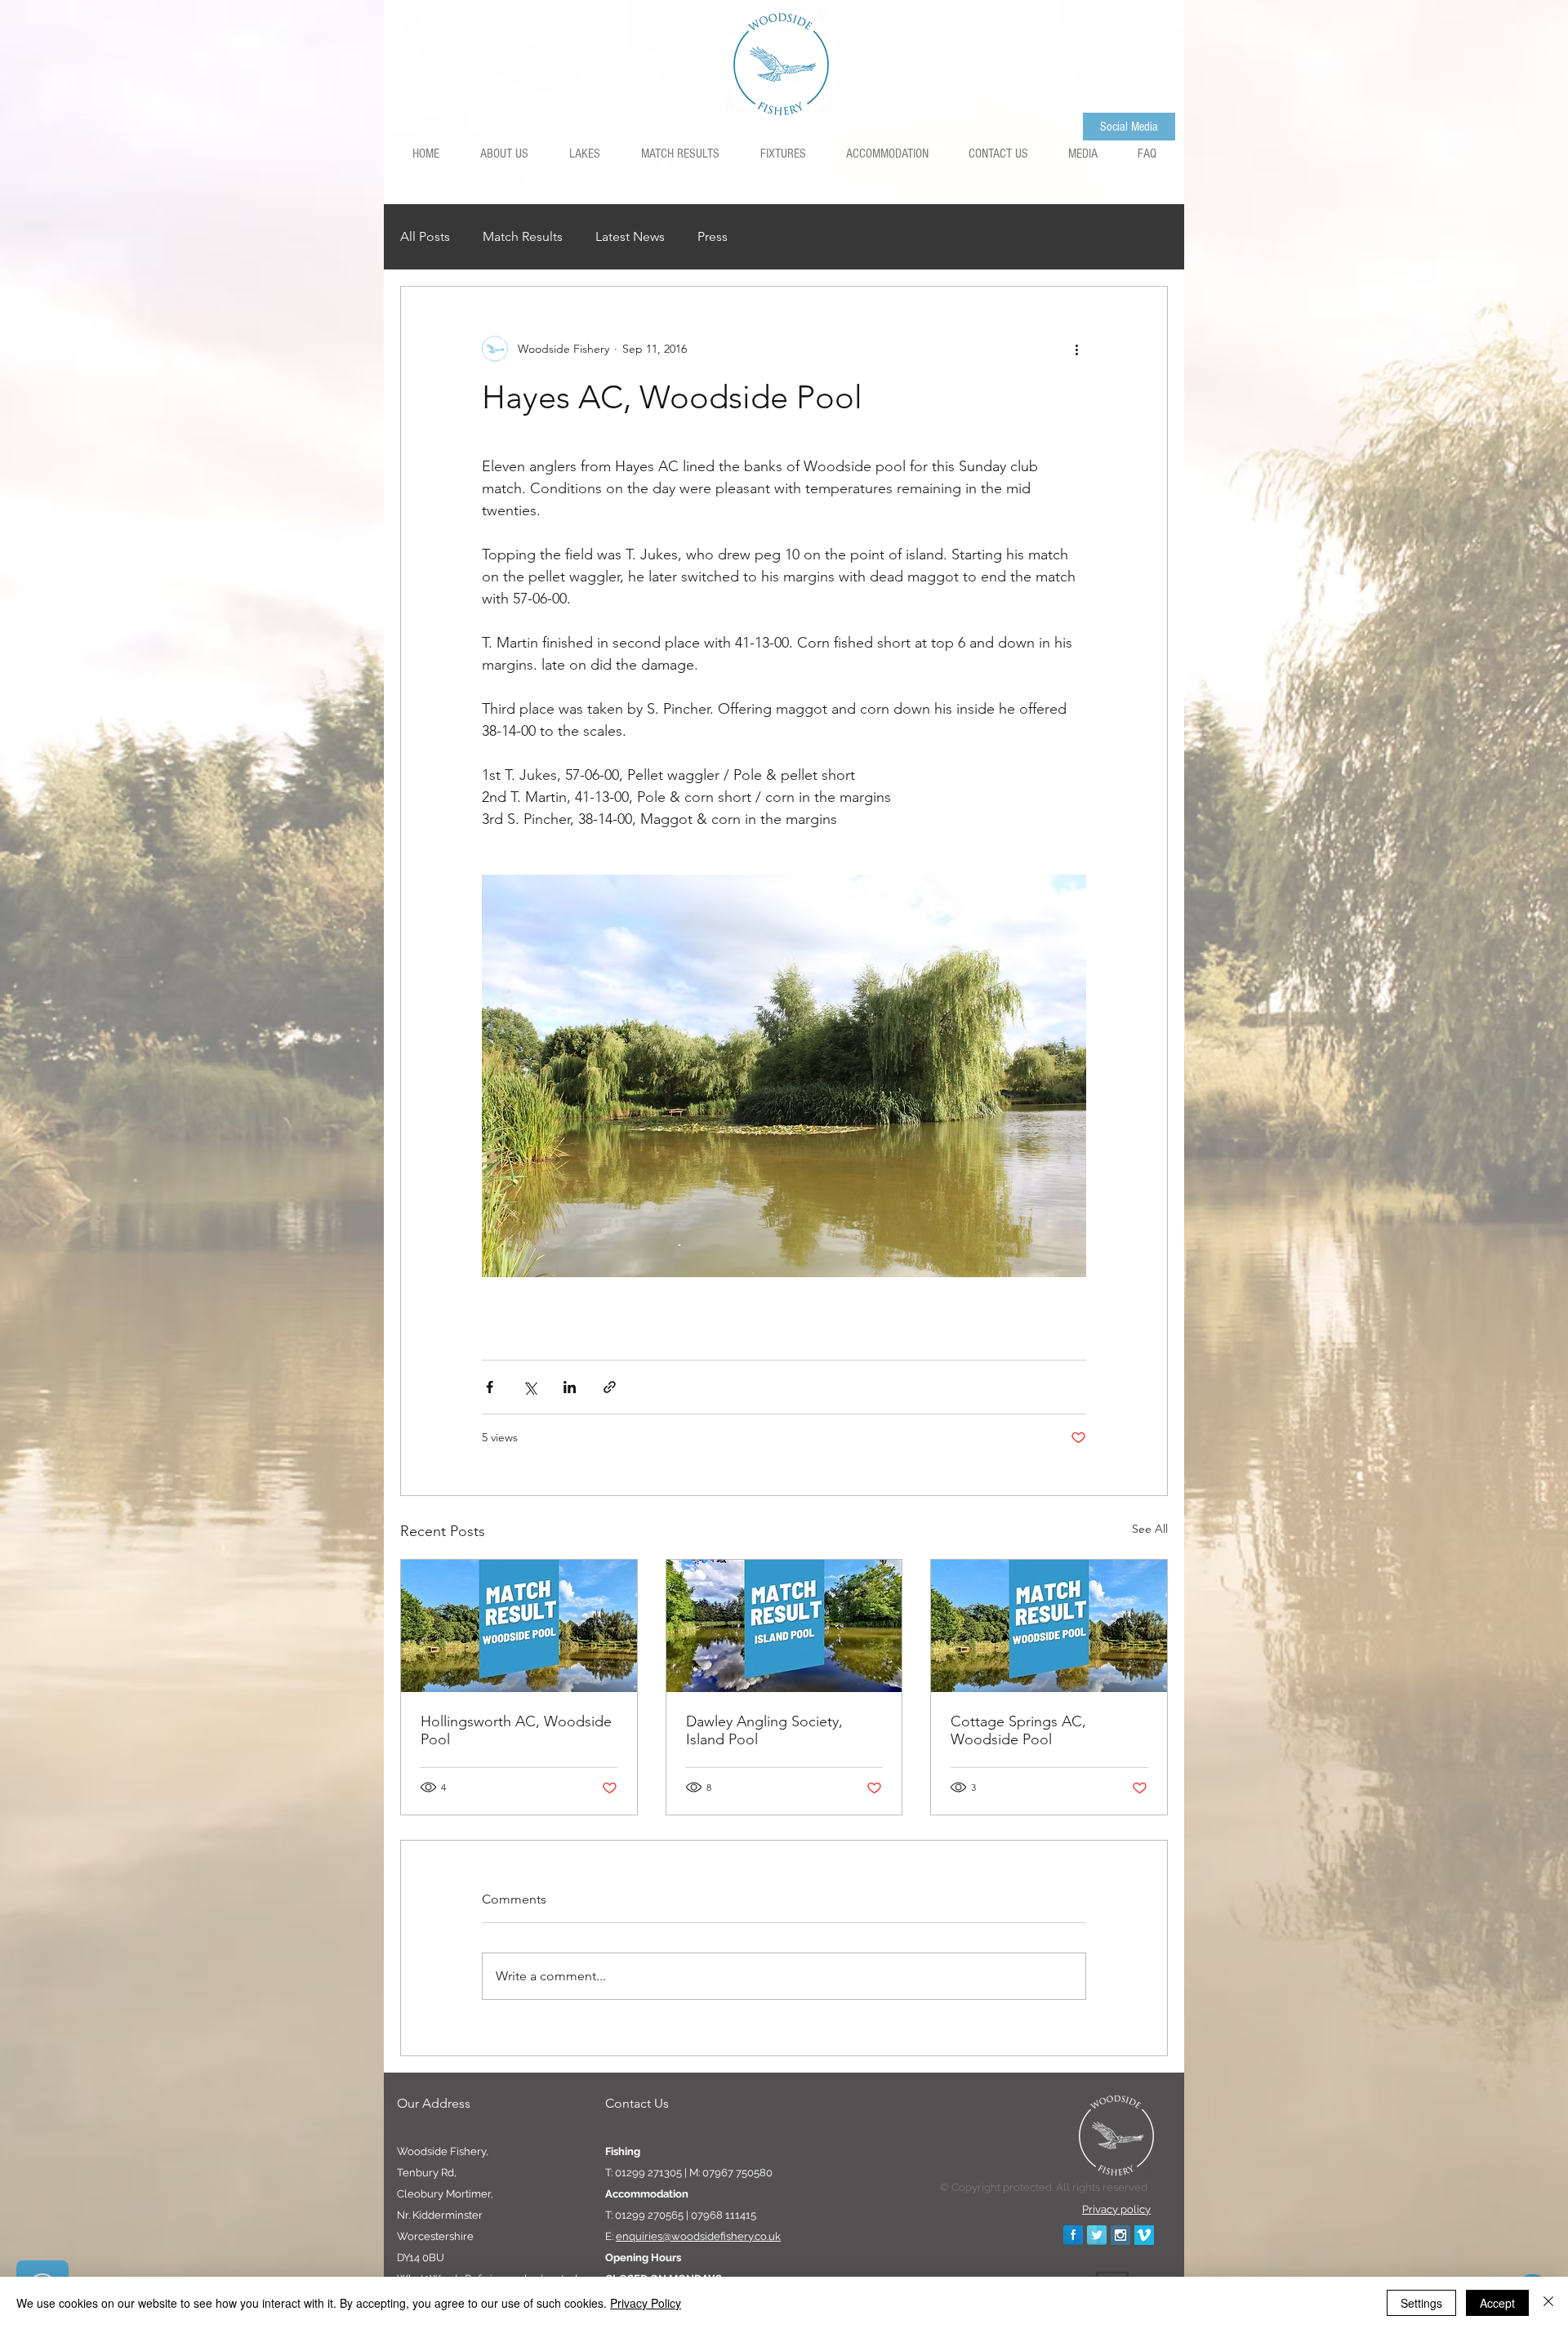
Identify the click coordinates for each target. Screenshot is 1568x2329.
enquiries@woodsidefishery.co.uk (698, 2236)
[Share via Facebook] (490, 1387)
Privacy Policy (646, 2303)
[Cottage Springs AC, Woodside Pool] (1049, 1626)
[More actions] (1076, 349)
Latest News (630, 236)
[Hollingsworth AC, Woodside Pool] (519, 1626)
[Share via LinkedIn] (570, 1387)
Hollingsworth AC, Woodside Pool (516, 1730)
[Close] (1548, 2303)
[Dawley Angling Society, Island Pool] (784, 1626)
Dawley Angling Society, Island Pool (764, 1730)
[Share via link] (610, 1387)
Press (713, 236)
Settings (1421, 2303)
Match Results (523, 236)
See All (1150, 1529)
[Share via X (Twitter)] (530, 1387)
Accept (1497, 2303)
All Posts (425, 236)
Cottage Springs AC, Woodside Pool (1018, 1730)
